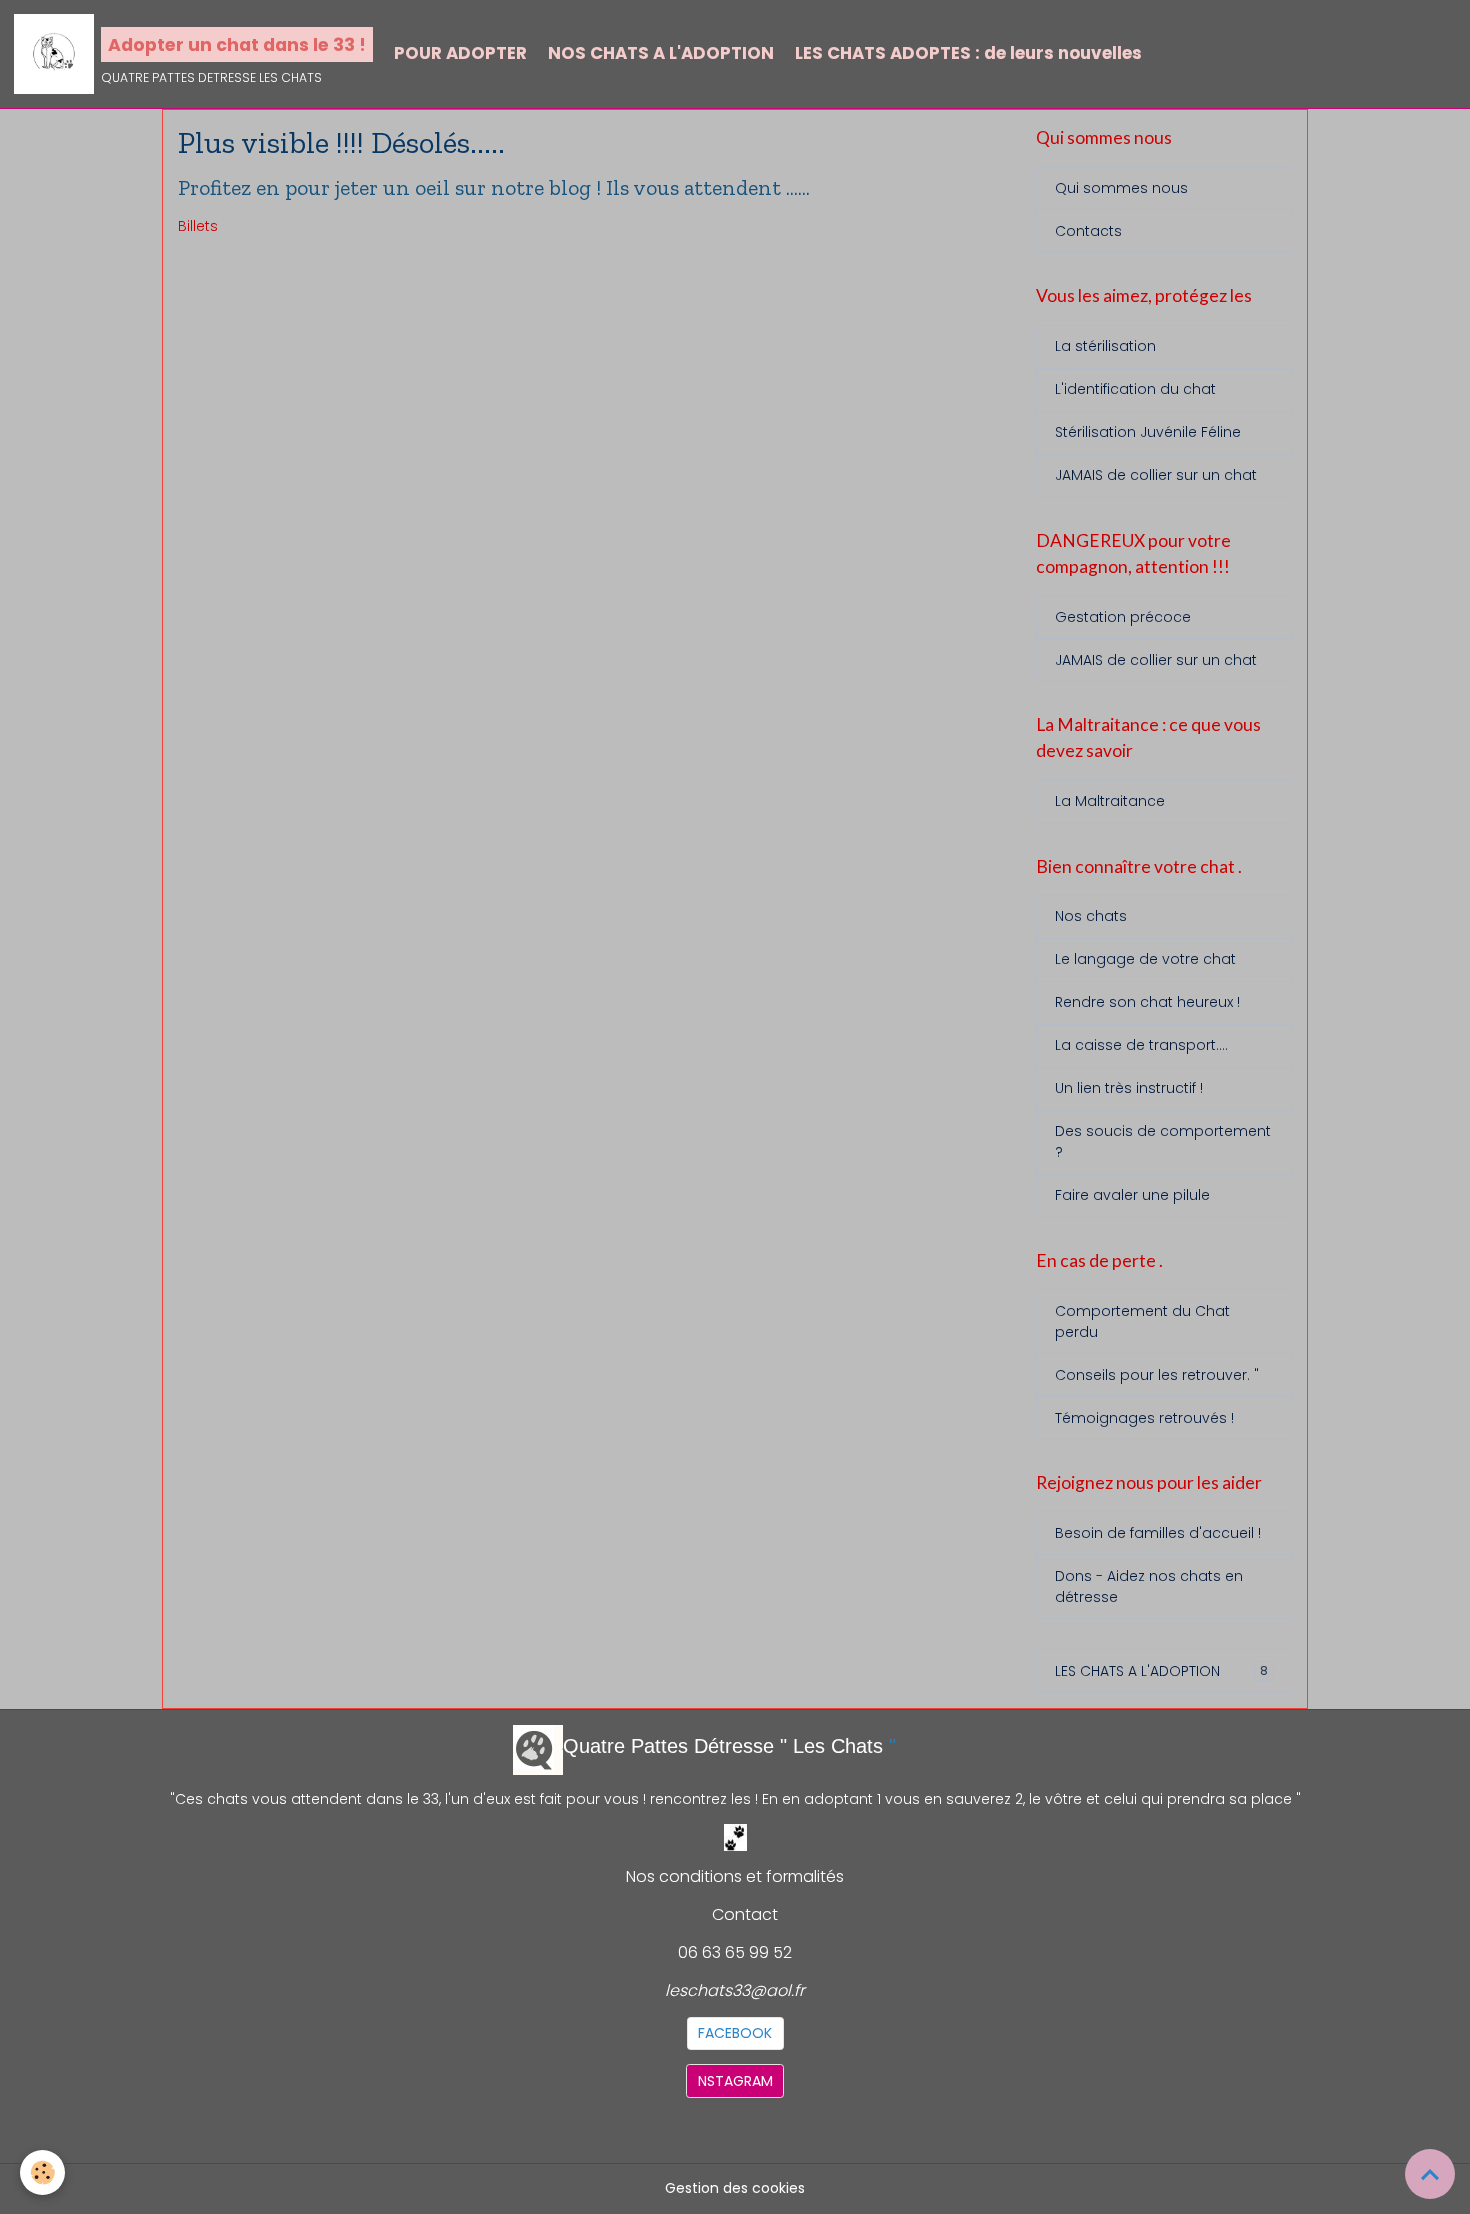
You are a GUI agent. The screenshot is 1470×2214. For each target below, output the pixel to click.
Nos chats (1091, 916)
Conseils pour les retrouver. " (1157, 1375)
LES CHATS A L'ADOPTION (1161, 1671)
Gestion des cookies (735, 2188)
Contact (745, 1914)
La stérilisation (1105, 346)
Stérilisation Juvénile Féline (1148, 432)
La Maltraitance (1110, 801)
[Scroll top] (1430, 2174)
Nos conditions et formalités (735, 1876)
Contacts (1088, 231)
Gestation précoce (1123, 617)
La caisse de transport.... (1141, 1045)
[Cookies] (42, 2172)
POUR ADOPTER (460, 53)
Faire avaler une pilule (1132, 1195)
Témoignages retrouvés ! (1144, 1418)
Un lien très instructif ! (1129, 1088)
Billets (198, 226)
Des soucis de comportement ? (1163, 1141)
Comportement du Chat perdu (1142, 1321)
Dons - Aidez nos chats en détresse (1149, 1586)
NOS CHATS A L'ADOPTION (661, 53)
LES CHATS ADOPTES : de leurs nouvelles (968, 53)
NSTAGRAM (735, 2081)
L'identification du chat (1135, 389)
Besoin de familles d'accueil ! (1158, 1533)
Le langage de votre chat (1145, 959)
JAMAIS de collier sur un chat (1156, 475)
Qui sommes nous (1121, 188)
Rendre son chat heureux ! (1147, 1002)
